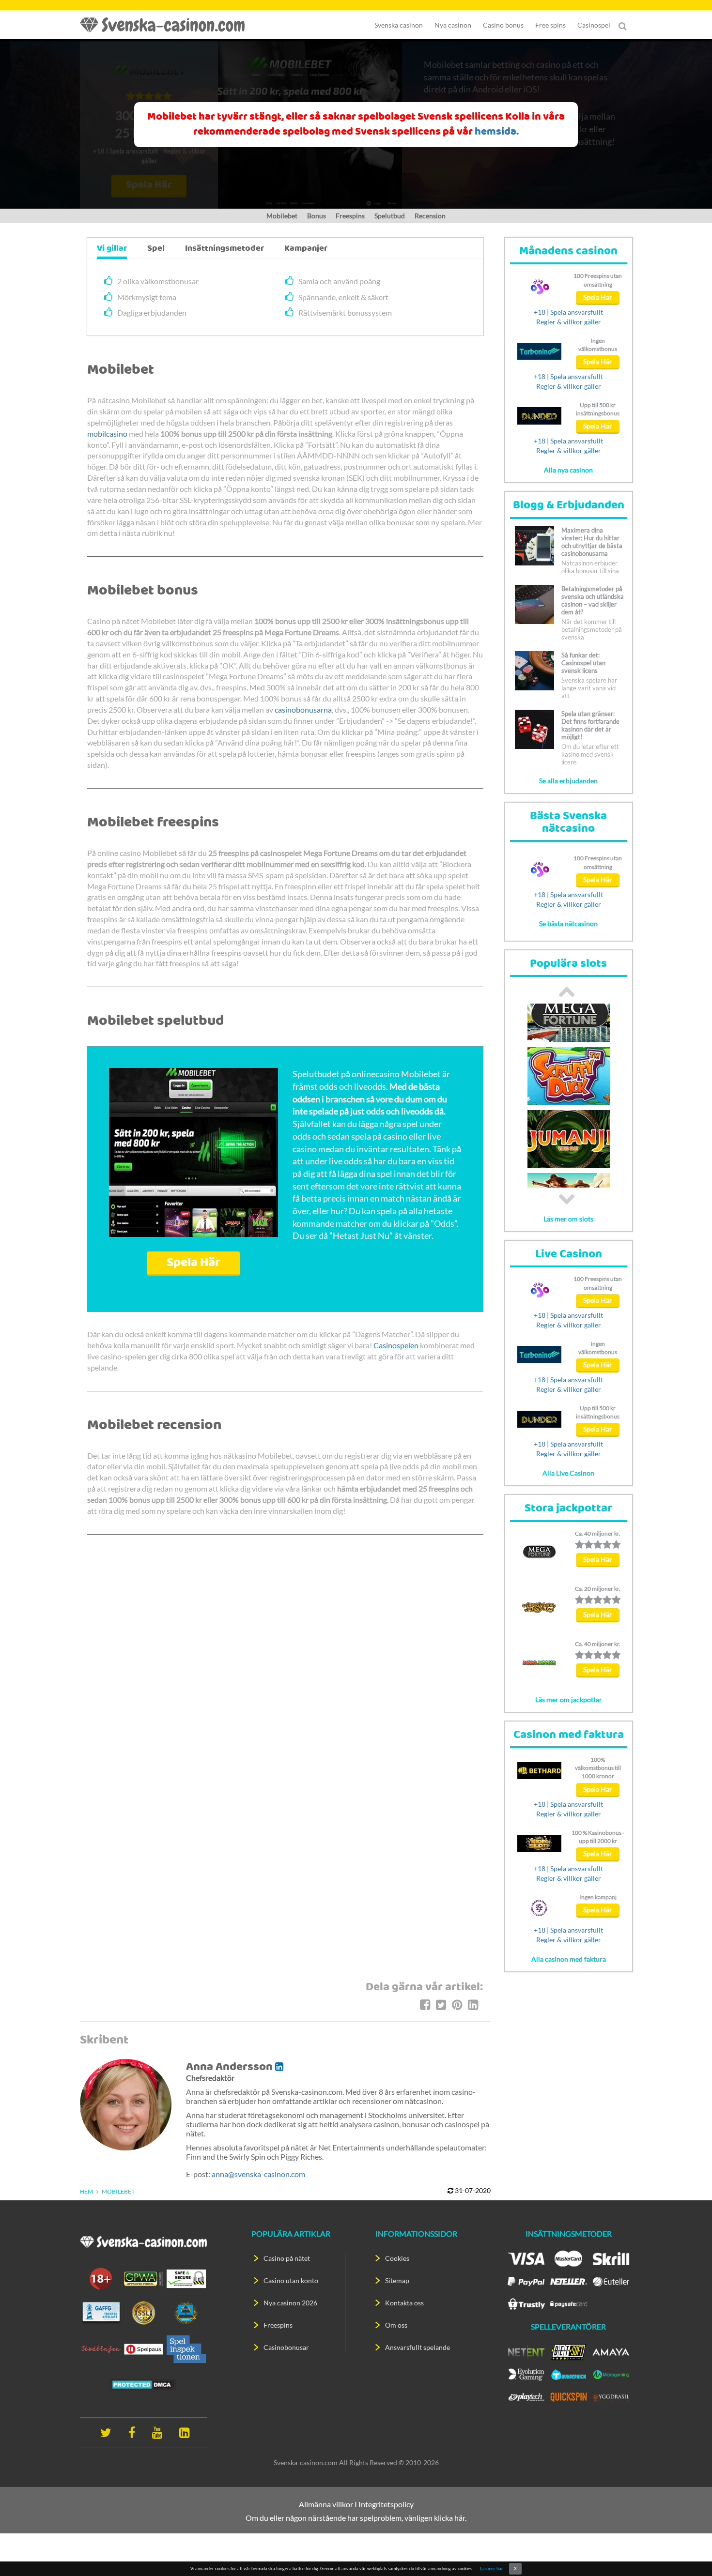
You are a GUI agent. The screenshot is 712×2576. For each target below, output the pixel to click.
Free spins (550, 25)
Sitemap (397, 2280)
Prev (567, 991)
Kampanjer (306, 249)
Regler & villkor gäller (569, 322)
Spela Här (193, 1263)
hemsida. (497, 132)
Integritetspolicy (386, 2504)
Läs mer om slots (568, 1219)
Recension (430, 216)
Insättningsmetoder (224, 249)
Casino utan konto (291, 2280)
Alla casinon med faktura (569, 1959)
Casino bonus (503, 25)
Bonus (317, 216)
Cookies (397, 2258)
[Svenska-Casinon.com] (167, 25)
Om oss (396, 2325)
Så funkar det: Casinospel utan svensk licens (583, 663)
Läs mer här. (492, 2568)
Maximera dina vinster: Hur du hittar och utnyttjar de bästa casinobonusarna (592, 542)
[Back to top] (688, 2552)
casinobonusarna (303, 709)
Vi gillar (112, 249)
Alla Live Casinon (568, 1473)
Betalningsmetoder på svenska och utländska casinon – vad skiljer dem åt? (593, 600)
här (460, 2518)
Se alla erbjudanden (568, 781)
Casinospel (594, 25)
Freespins (350, 216)
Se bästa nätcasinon (568, 923)
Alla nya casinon (568, 470)
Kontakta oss (404, 2303)
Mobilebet (282, 216)
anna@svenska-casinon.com (258, 2174)
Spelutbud (390, 216)
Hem (86, 2191)
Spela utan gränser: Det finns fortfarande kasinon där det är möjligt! (590, 725)
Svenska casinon (399, 25)
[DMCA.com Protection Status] (143, 2384)
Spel (156, 249)
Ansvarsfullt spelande (418, 2347)
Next (567, 1199)
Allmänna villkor (326, 2504)
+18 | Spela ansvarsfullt (568, 312)
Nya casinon (453, 25)
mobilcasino (107, 434)
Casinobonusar (286, 2347)
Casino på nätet (287, 2258)
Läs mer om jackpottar (569, 1700)
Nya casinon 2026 (290, 2303)
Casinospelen (396, 1345)
